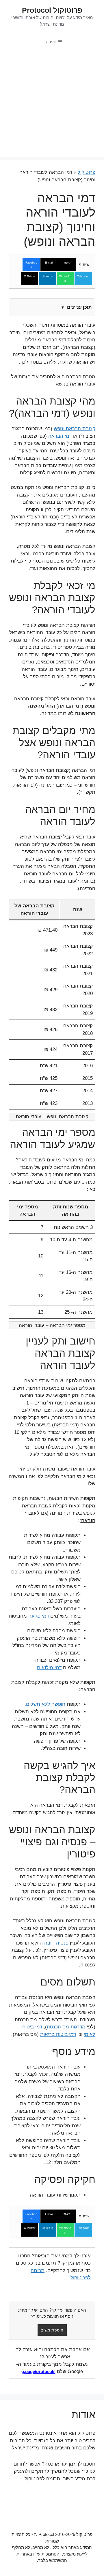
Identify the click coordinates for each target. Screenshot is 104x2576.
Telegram (83, 276)
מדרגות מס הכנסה (66, 2027)
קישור (67, 263)
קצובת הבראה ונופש (75, 429)
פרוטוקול (87, 172)
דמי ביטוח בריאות (58, 2034)
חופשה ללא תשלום (46, 1704)
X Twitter (30, 276)
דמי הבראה (60, 436)
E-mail (49, 263)
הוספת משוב (52, 2330)
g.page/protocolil (38, 2371)
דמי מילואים (49, 1668)
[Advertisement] (52, 105)
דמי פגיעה (39, 1616)
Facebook (31, 265)
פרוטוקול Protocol (52, 10)
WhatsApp (65, 279)
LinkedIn (47, 276)
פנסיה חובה (56, 1943)
